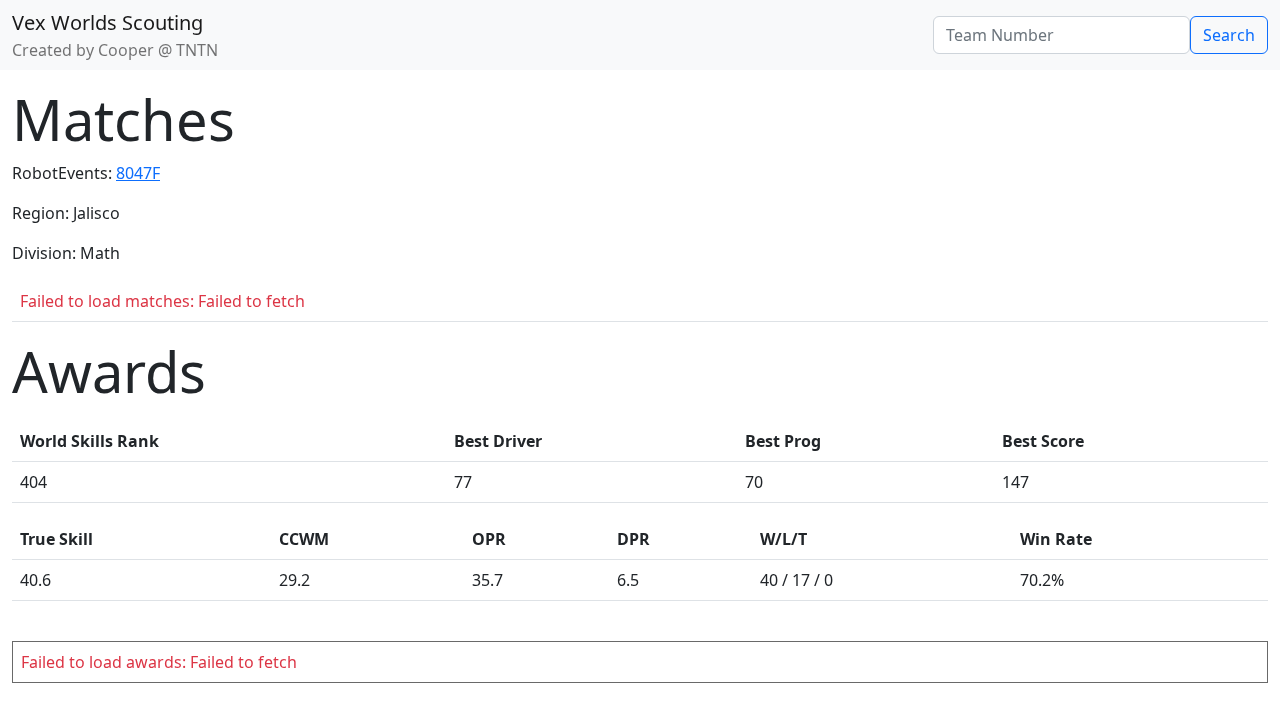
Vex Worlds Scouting (107, 22)
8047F (138, 173)
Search (1229, 35)
